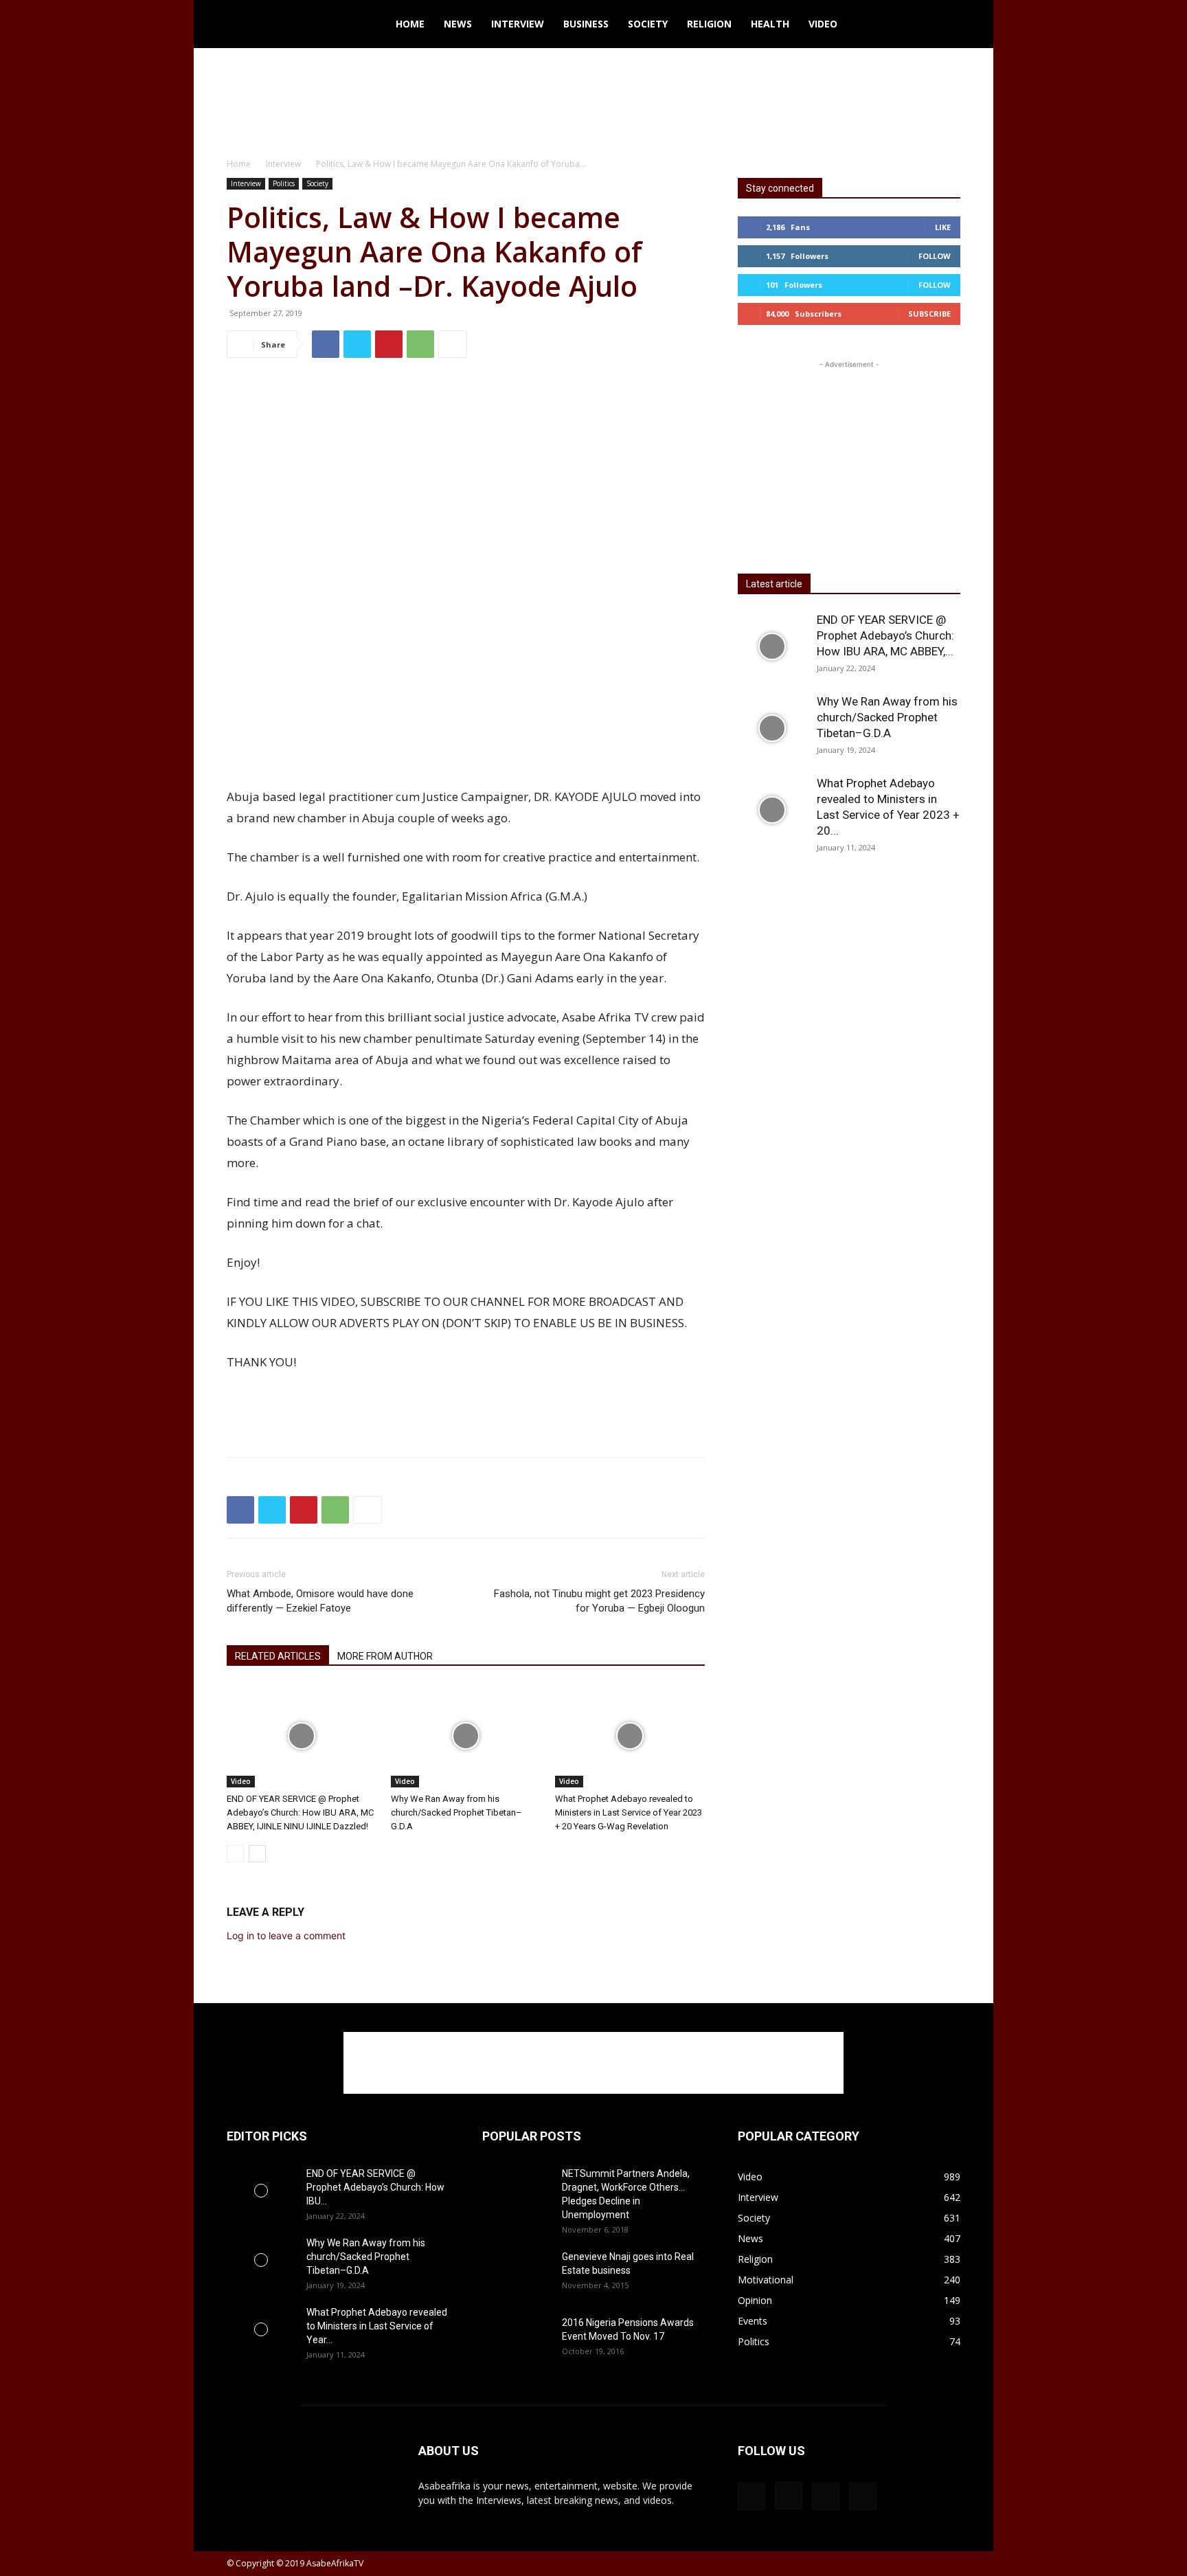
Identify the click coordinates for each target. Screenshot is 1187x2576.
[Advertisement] (593, 95)
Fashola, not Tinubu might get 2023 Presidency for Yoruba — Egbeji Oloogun (599, 1601)
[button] (944, 25)
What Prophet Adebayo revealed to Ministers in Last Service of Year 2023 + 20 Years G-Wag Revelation (629, 1812)
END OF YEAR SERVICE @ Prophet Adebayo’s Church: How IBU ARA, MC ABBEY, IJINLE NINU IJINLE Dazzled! (300, 1812)
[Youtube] (863, 2496)
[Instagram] (789, 2496)
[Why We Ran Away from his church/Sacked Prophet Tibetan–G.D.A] (466, 1736)
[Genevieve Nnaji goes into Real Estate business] (517, 2269)
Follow (935, 256)
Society (648, 24)
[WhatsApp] (420, 344)
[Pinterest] (389, 344)
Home (410, 24)
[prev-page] (235, 1854)
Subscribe (929, 314)
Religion (709, 24)
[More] (453, 344)
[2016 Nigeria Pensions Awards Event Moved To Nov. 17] (510, 2340)
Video (823, 24)
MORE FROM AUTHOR (385, 1656)
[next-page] (257, 1854)
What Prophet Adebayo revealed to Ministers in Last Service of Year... (377, 2326)
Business (586, 24)
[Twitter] (357, 344)
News (458, 24)
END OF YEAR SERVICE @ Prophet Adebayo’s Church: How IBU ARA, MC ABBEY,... (885, 635)
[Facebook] (326, 344)
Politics (284, 183)
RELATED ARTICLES (278, 1656)
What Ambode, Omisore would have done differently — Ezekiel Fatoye (320, 1601)
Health (770, 24)
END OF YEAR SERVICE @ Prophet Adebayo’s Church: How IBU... (375, 2187)
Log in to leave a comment (286, 1935)
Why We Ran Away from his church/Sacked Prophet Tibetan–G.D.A (456, 1812)
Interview (518, 24)
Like (943, 227)
